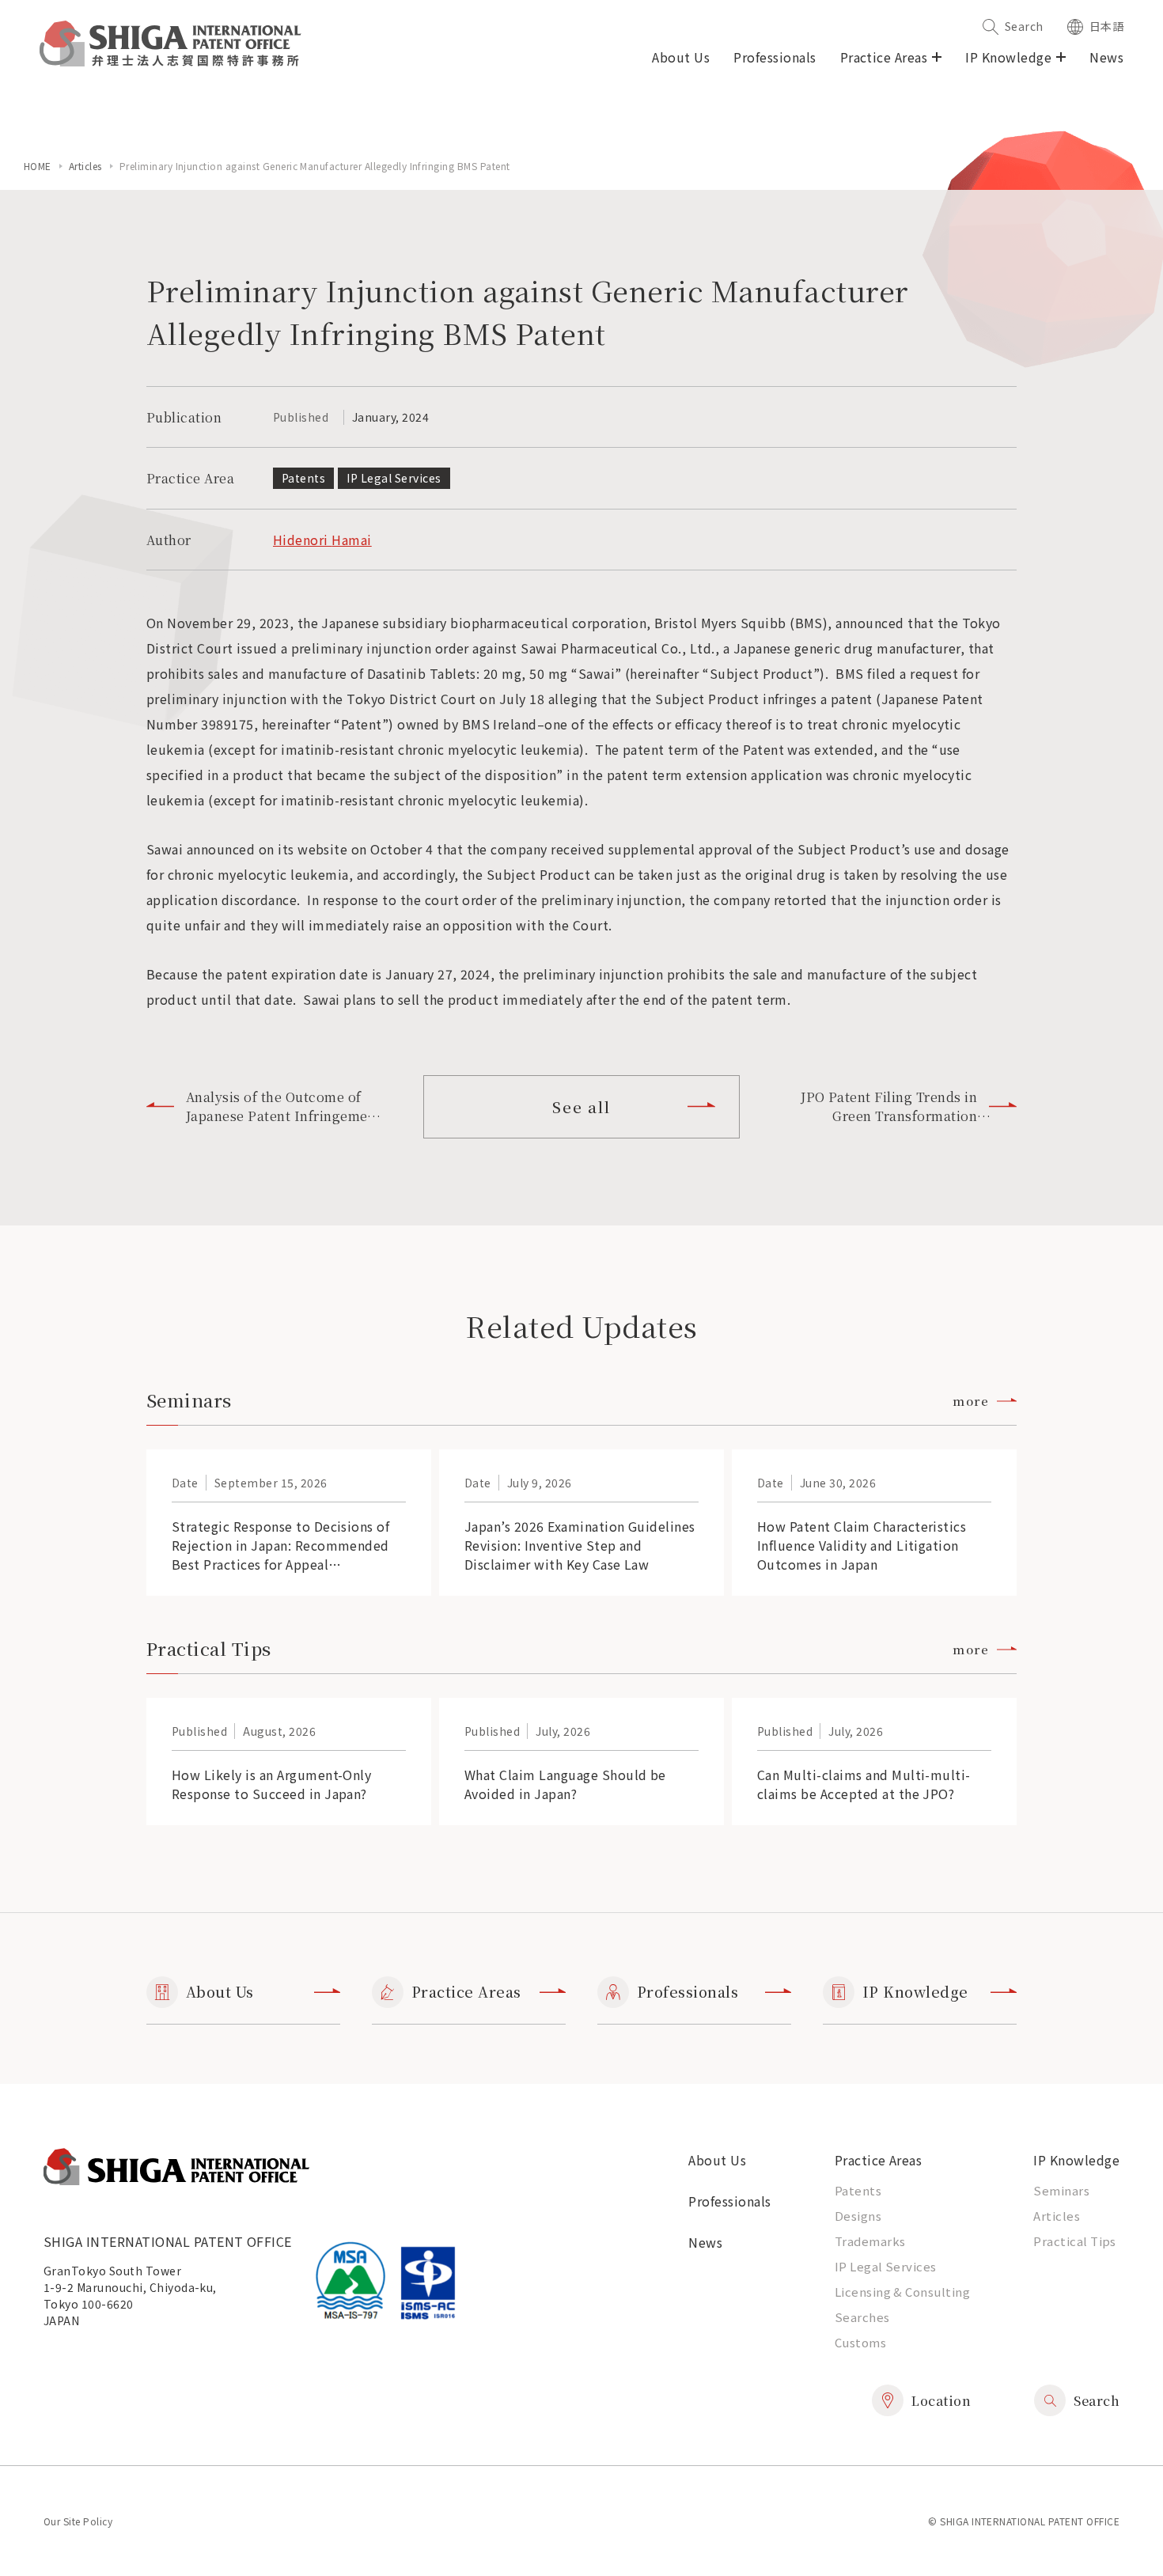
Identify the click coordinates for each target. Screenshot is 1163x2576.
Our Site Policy (78, 2521)
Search (1024, 26)
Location (941, 2401)
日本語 (1106, 26)
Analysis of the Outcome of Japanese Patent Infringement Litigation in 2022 (283, 1107)
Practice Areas (466, 1991)
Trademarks (870, 2241)
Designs (858, 2216)
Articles (85, 166)
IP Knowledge (915, 1991)
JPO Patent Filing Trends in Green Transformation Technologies (889, 1107)
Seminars (1061, 2190)
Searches (862, 2317)
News (1106, 57)
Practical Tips (1075, 2241)
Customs (860, 2342)
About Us (681, 57)
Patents (858, 2190)
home (38, 166)
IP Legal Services (886, 2266)
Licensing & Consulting (903, 2292)
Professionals (775, 57)
